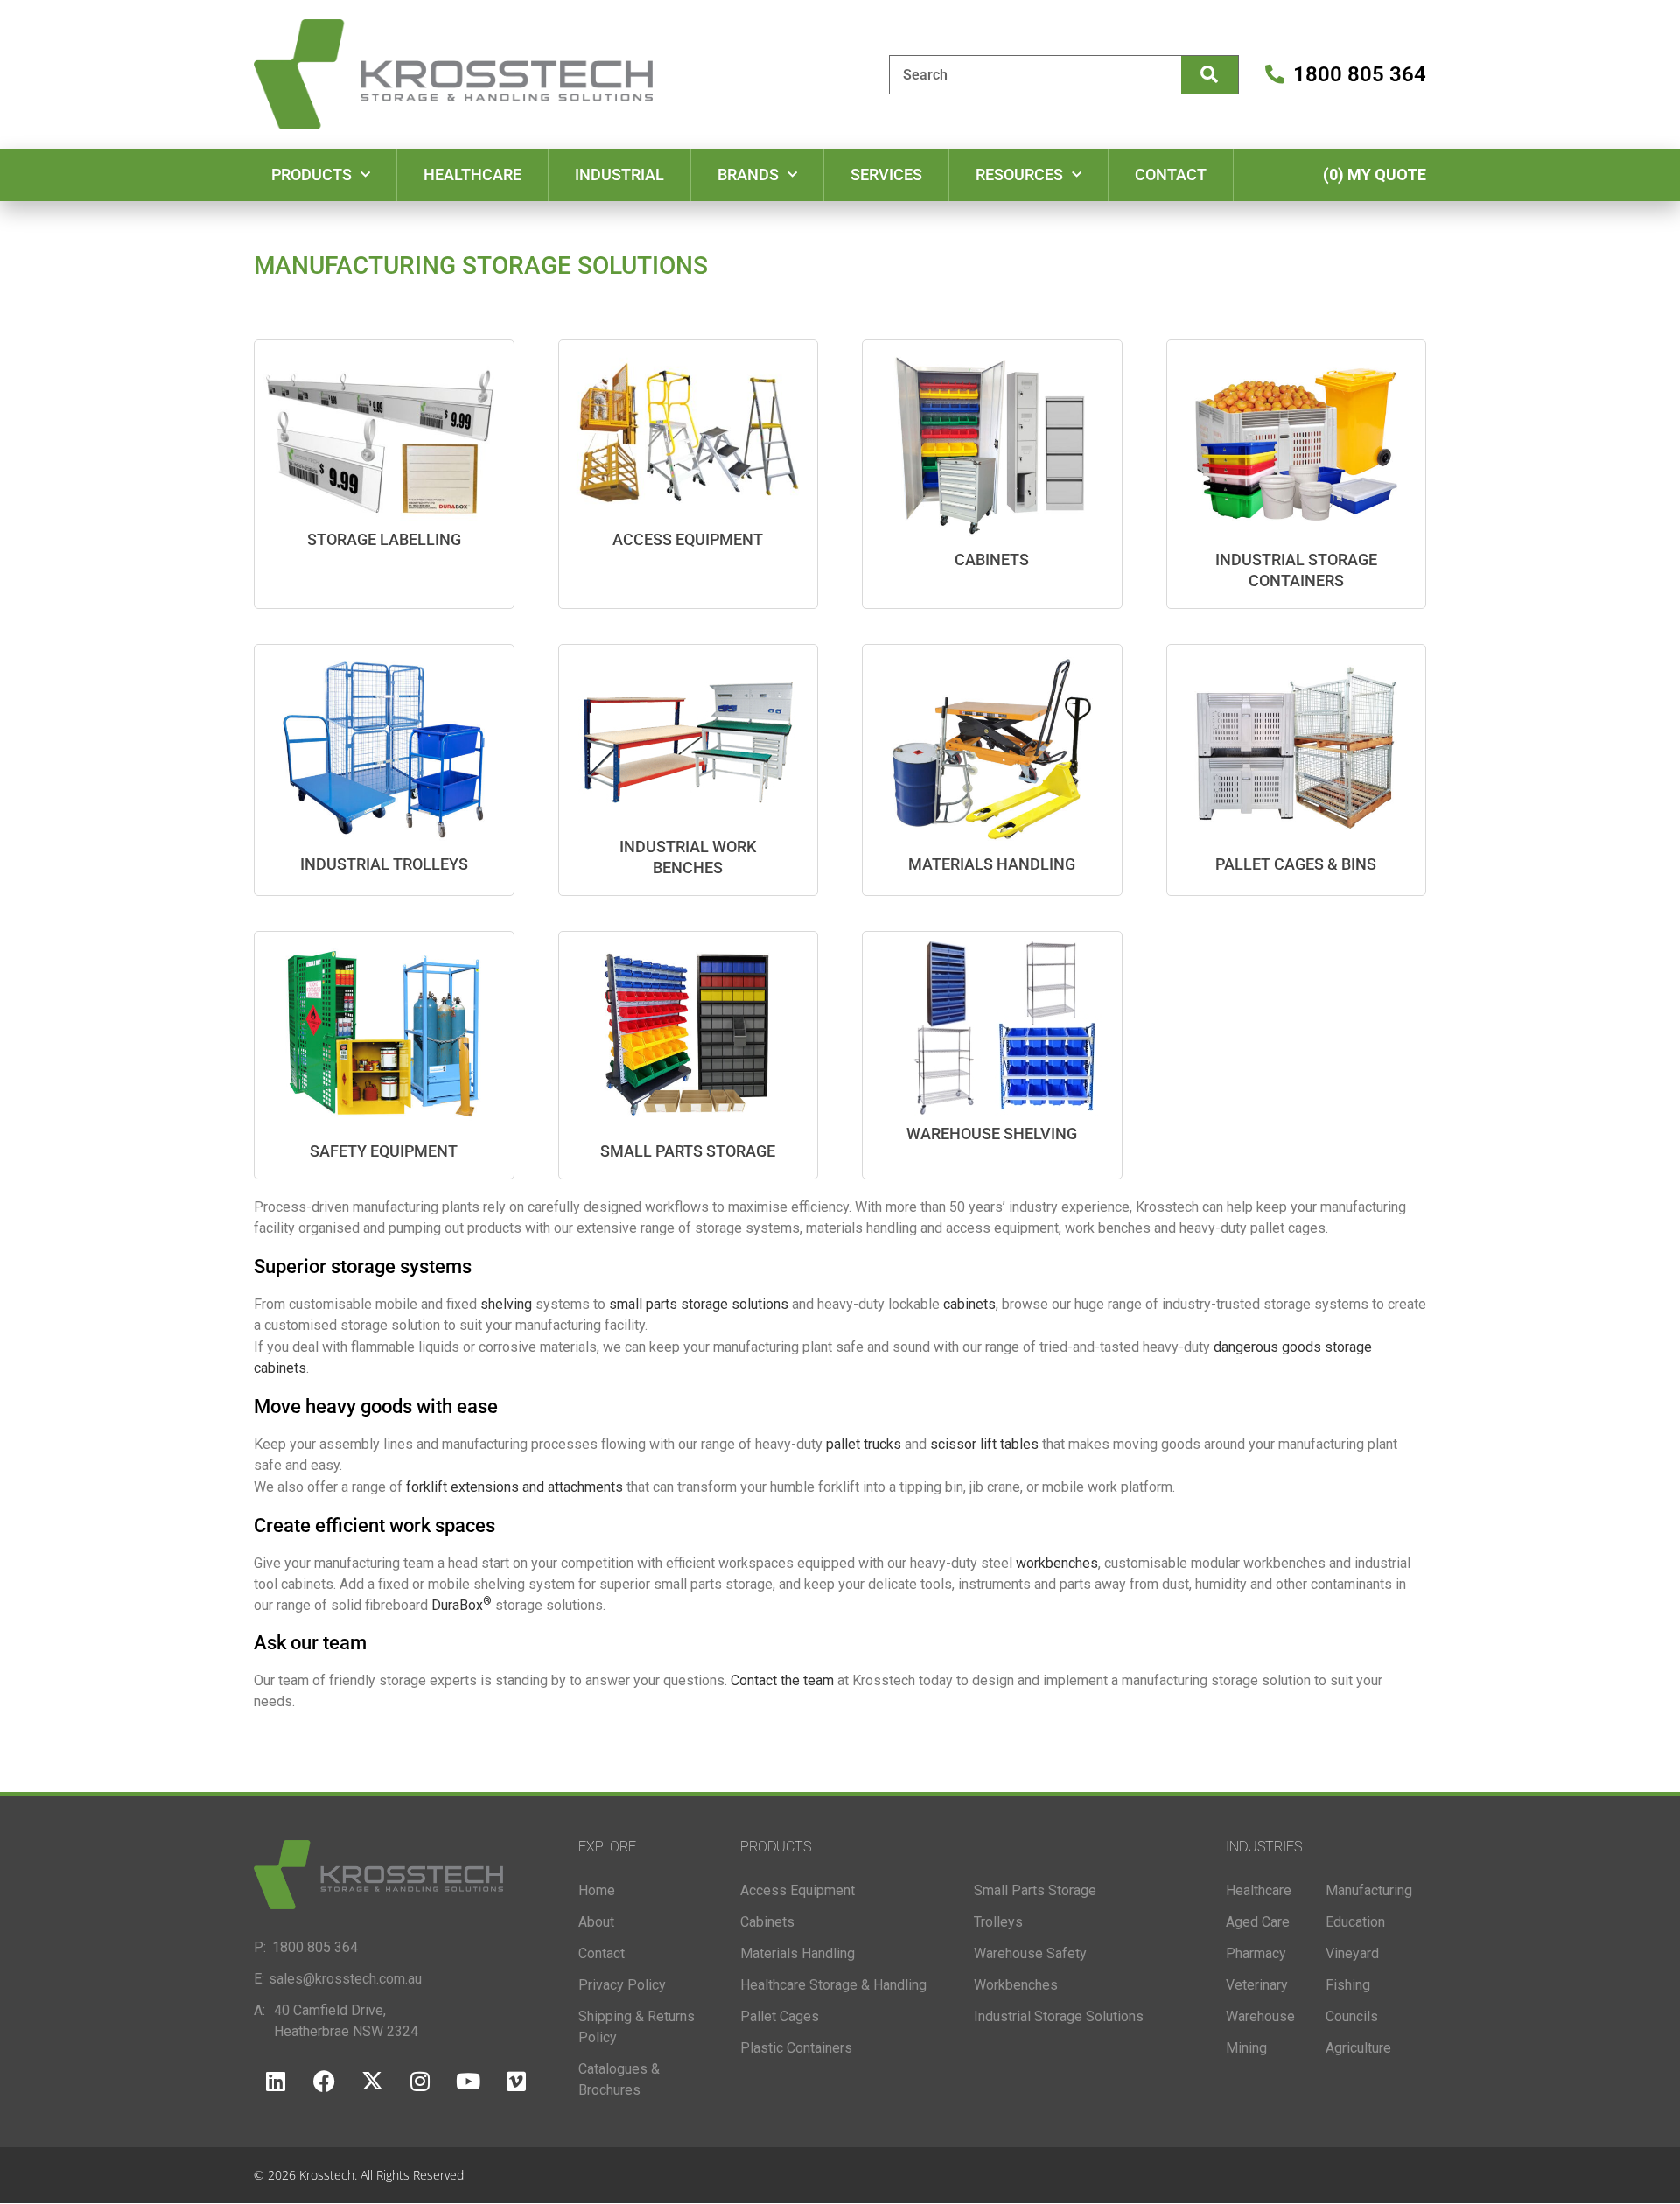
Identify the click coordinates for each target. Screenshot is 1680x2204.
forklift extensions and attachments (514, 1487)
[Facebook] (324, 2082)
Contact (1171, 175)
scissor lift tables (984, 1444)
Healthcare (472, 175)
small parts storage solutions (699, 1304)
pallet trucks (864, 1444)
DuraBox (462, 1605)
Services (886, 175)
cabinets (969, 1304)
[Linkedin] (276, 2082)
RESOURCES (1019, 175)
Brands (748, 175)
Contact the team (784, 1680)
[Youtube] (468, 2082)
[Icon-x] (372, 2082)
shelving (506, 1304)
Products (311, 175)
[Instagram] (420, 2082)
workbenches (1057, 1563)
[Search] (1210, 75)
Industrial (619, 175)
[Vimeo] (516, 2082)
